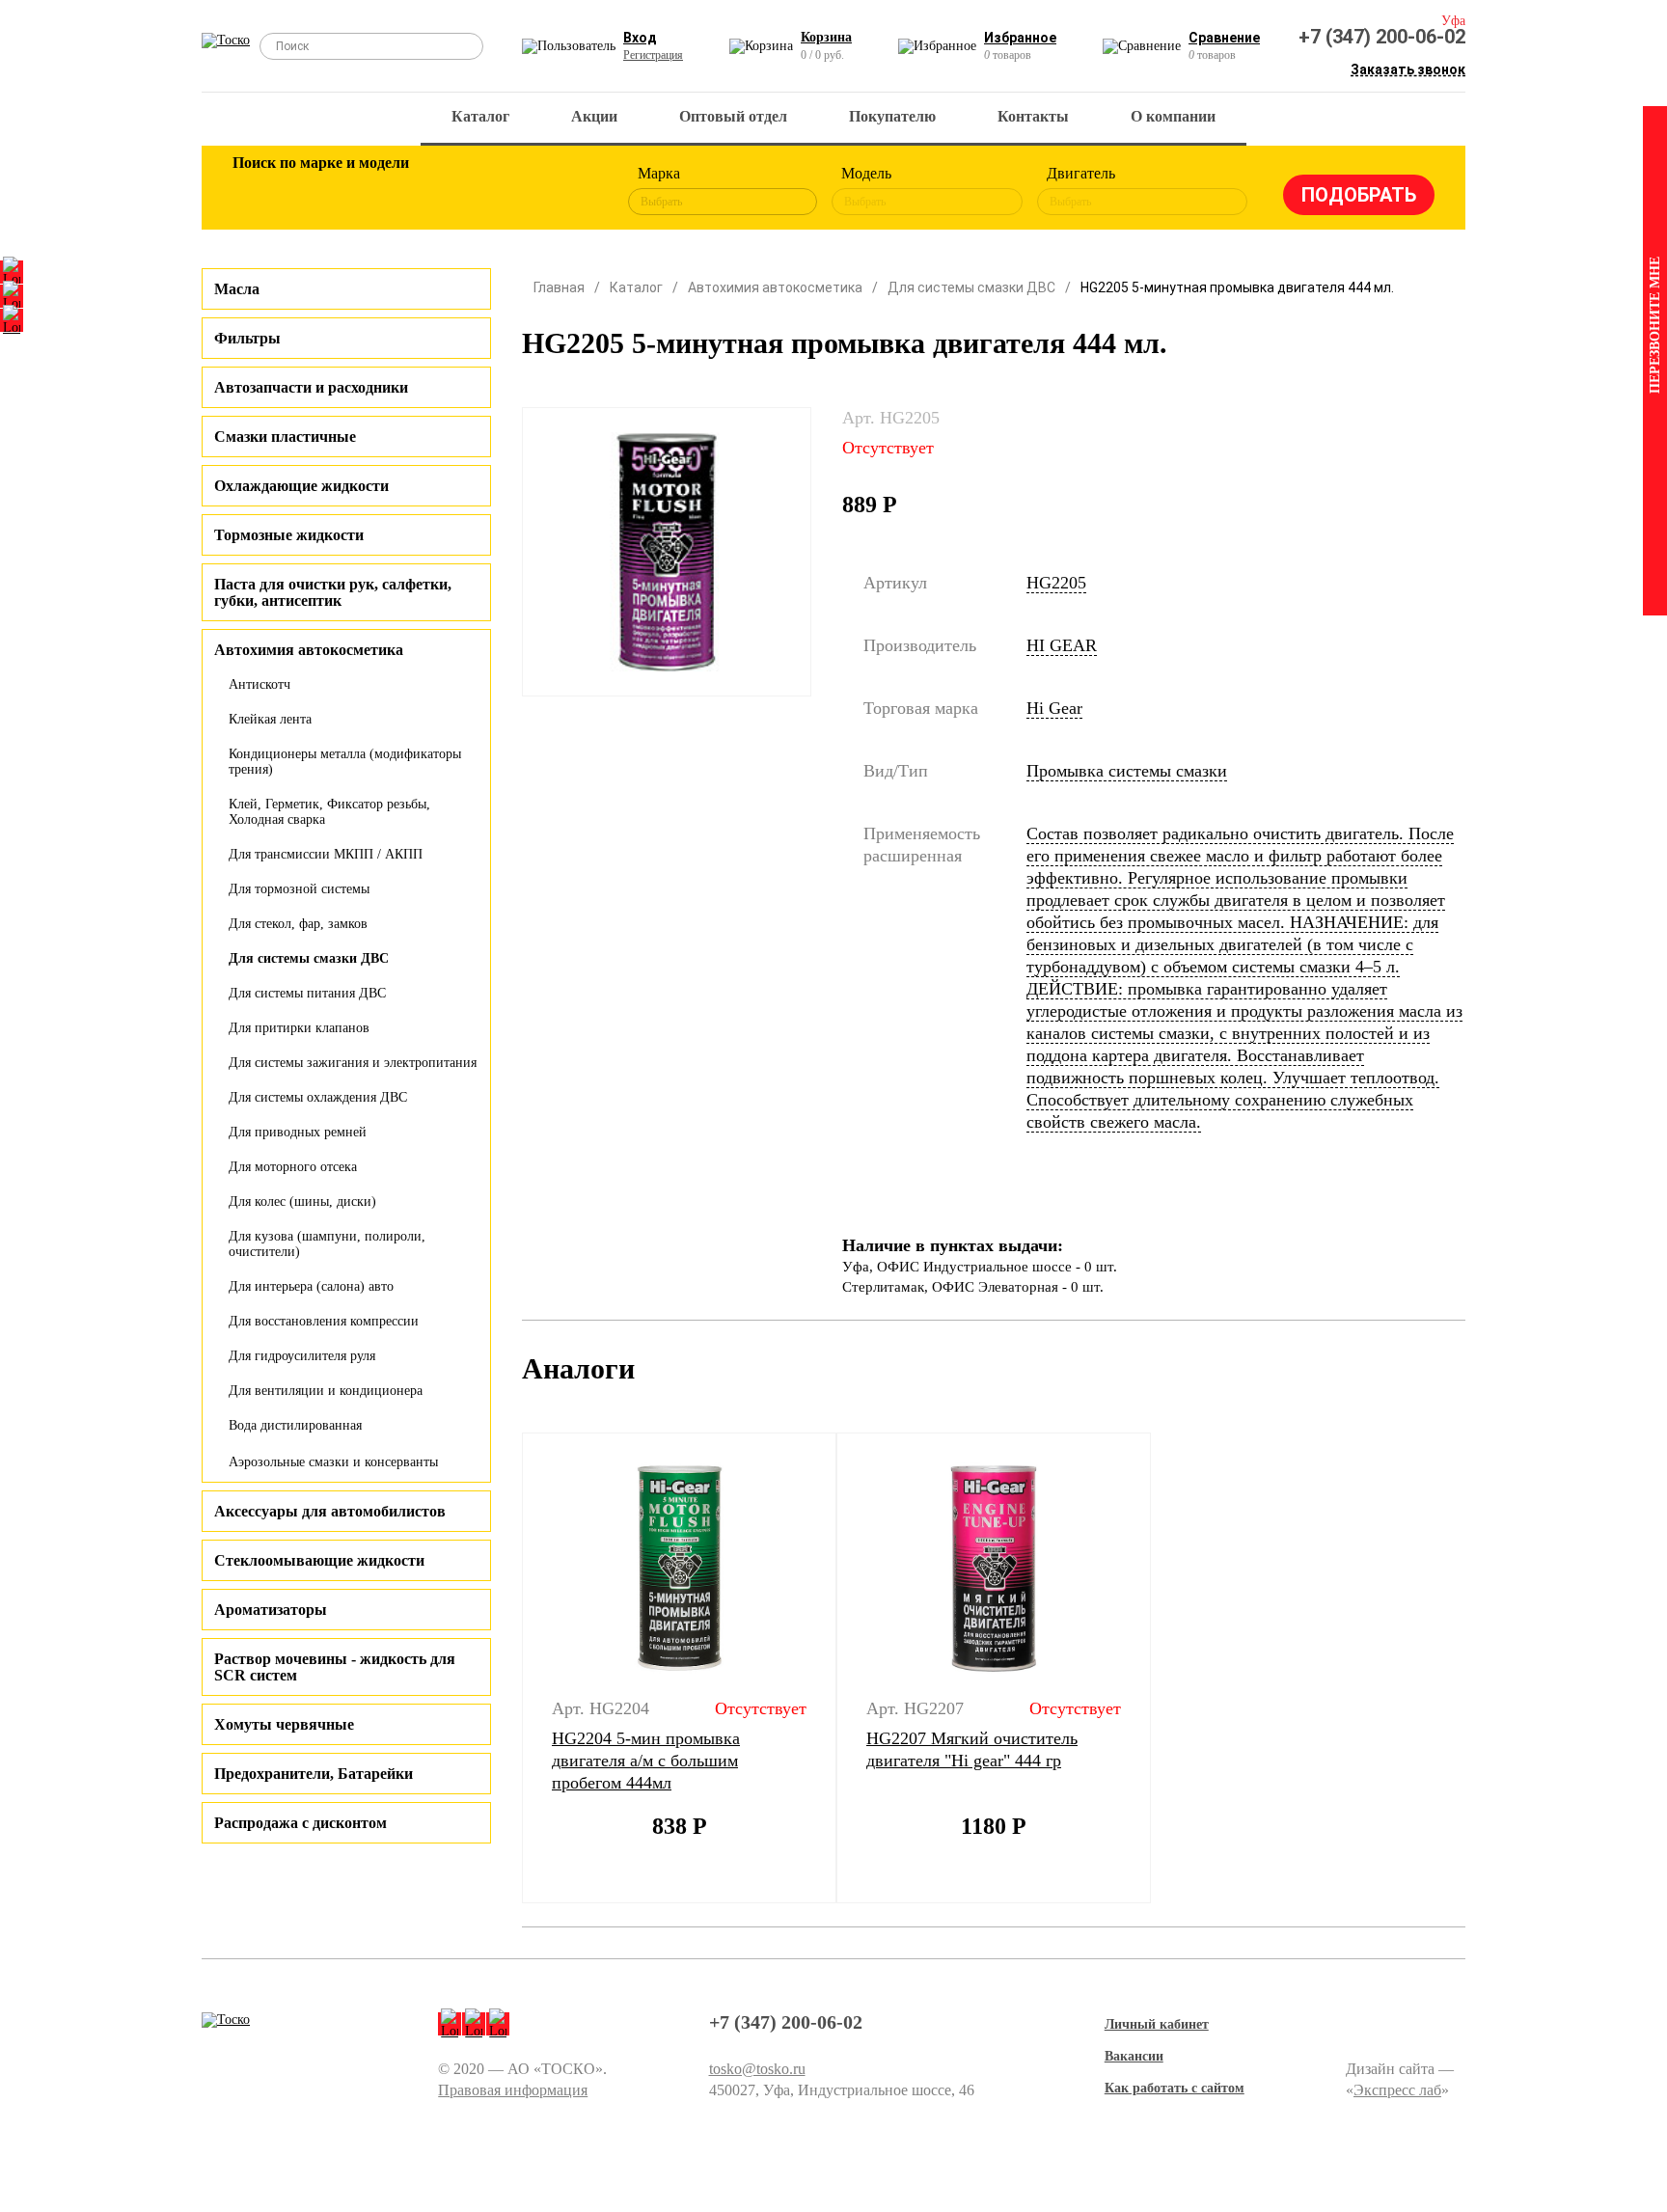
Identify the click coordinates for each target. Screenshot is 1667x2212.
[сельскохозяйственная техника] (445, 191)
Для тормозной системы (299, 889)
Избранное (1020, 38)
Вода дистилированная (295, 1425)
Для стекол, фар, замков (298, 924)
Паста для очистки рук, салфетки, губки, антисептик (333, 592)
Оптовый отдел (733, 116)
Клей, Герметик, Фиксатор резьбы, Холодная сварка (329, 812)
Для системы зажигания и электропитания (353, 1063)
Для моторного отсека (293, 1167)
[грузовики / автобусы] (382, 191)
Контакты (1033, 116)
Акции (594, 116)
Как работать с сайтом (1175, 2088)
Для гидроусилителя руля (302, 1356)
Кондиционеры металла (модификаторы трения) (345, 762)
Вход (640, 38)
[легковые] (257, 191)
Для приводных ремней (298, 1132)
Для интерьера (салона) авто (311, 1286)
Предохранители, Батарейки (314, 1774)
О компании (1173, 116)
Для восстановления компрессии (324, 1321)
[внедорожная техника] (507, 191)
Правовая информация (513, 2090)
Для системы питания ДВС (307, 993)
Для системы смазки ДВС (309, 958)
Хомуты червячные (284, 1724)
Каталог (480, 116)
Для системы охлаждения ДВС (318, 1097)
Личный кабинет (1157, 2024)
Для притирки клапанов (299, 1028)
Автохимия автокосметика (775, 287)
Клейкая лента (270, 719)
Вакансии (1134, 2056)
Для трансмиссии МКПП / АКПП (326, 854)
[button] (510, 1668)
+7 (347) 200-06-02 (1382, 37)
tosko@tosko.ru (757, 2069)
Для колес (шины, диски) (302, 1202)
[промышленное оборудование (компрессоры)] (570, 191)
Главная (559, 287)
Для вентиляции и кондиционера (326, 1391)
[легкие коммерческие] (319, 191)
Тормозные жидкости (289, 535)
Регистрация (653, 55)
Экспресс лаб (1397, 2090)
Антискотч (260, 684)
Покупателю (892, 116)
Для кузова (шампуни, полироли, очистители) (327, 1244)
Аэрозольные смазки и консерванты (333, 1462)
